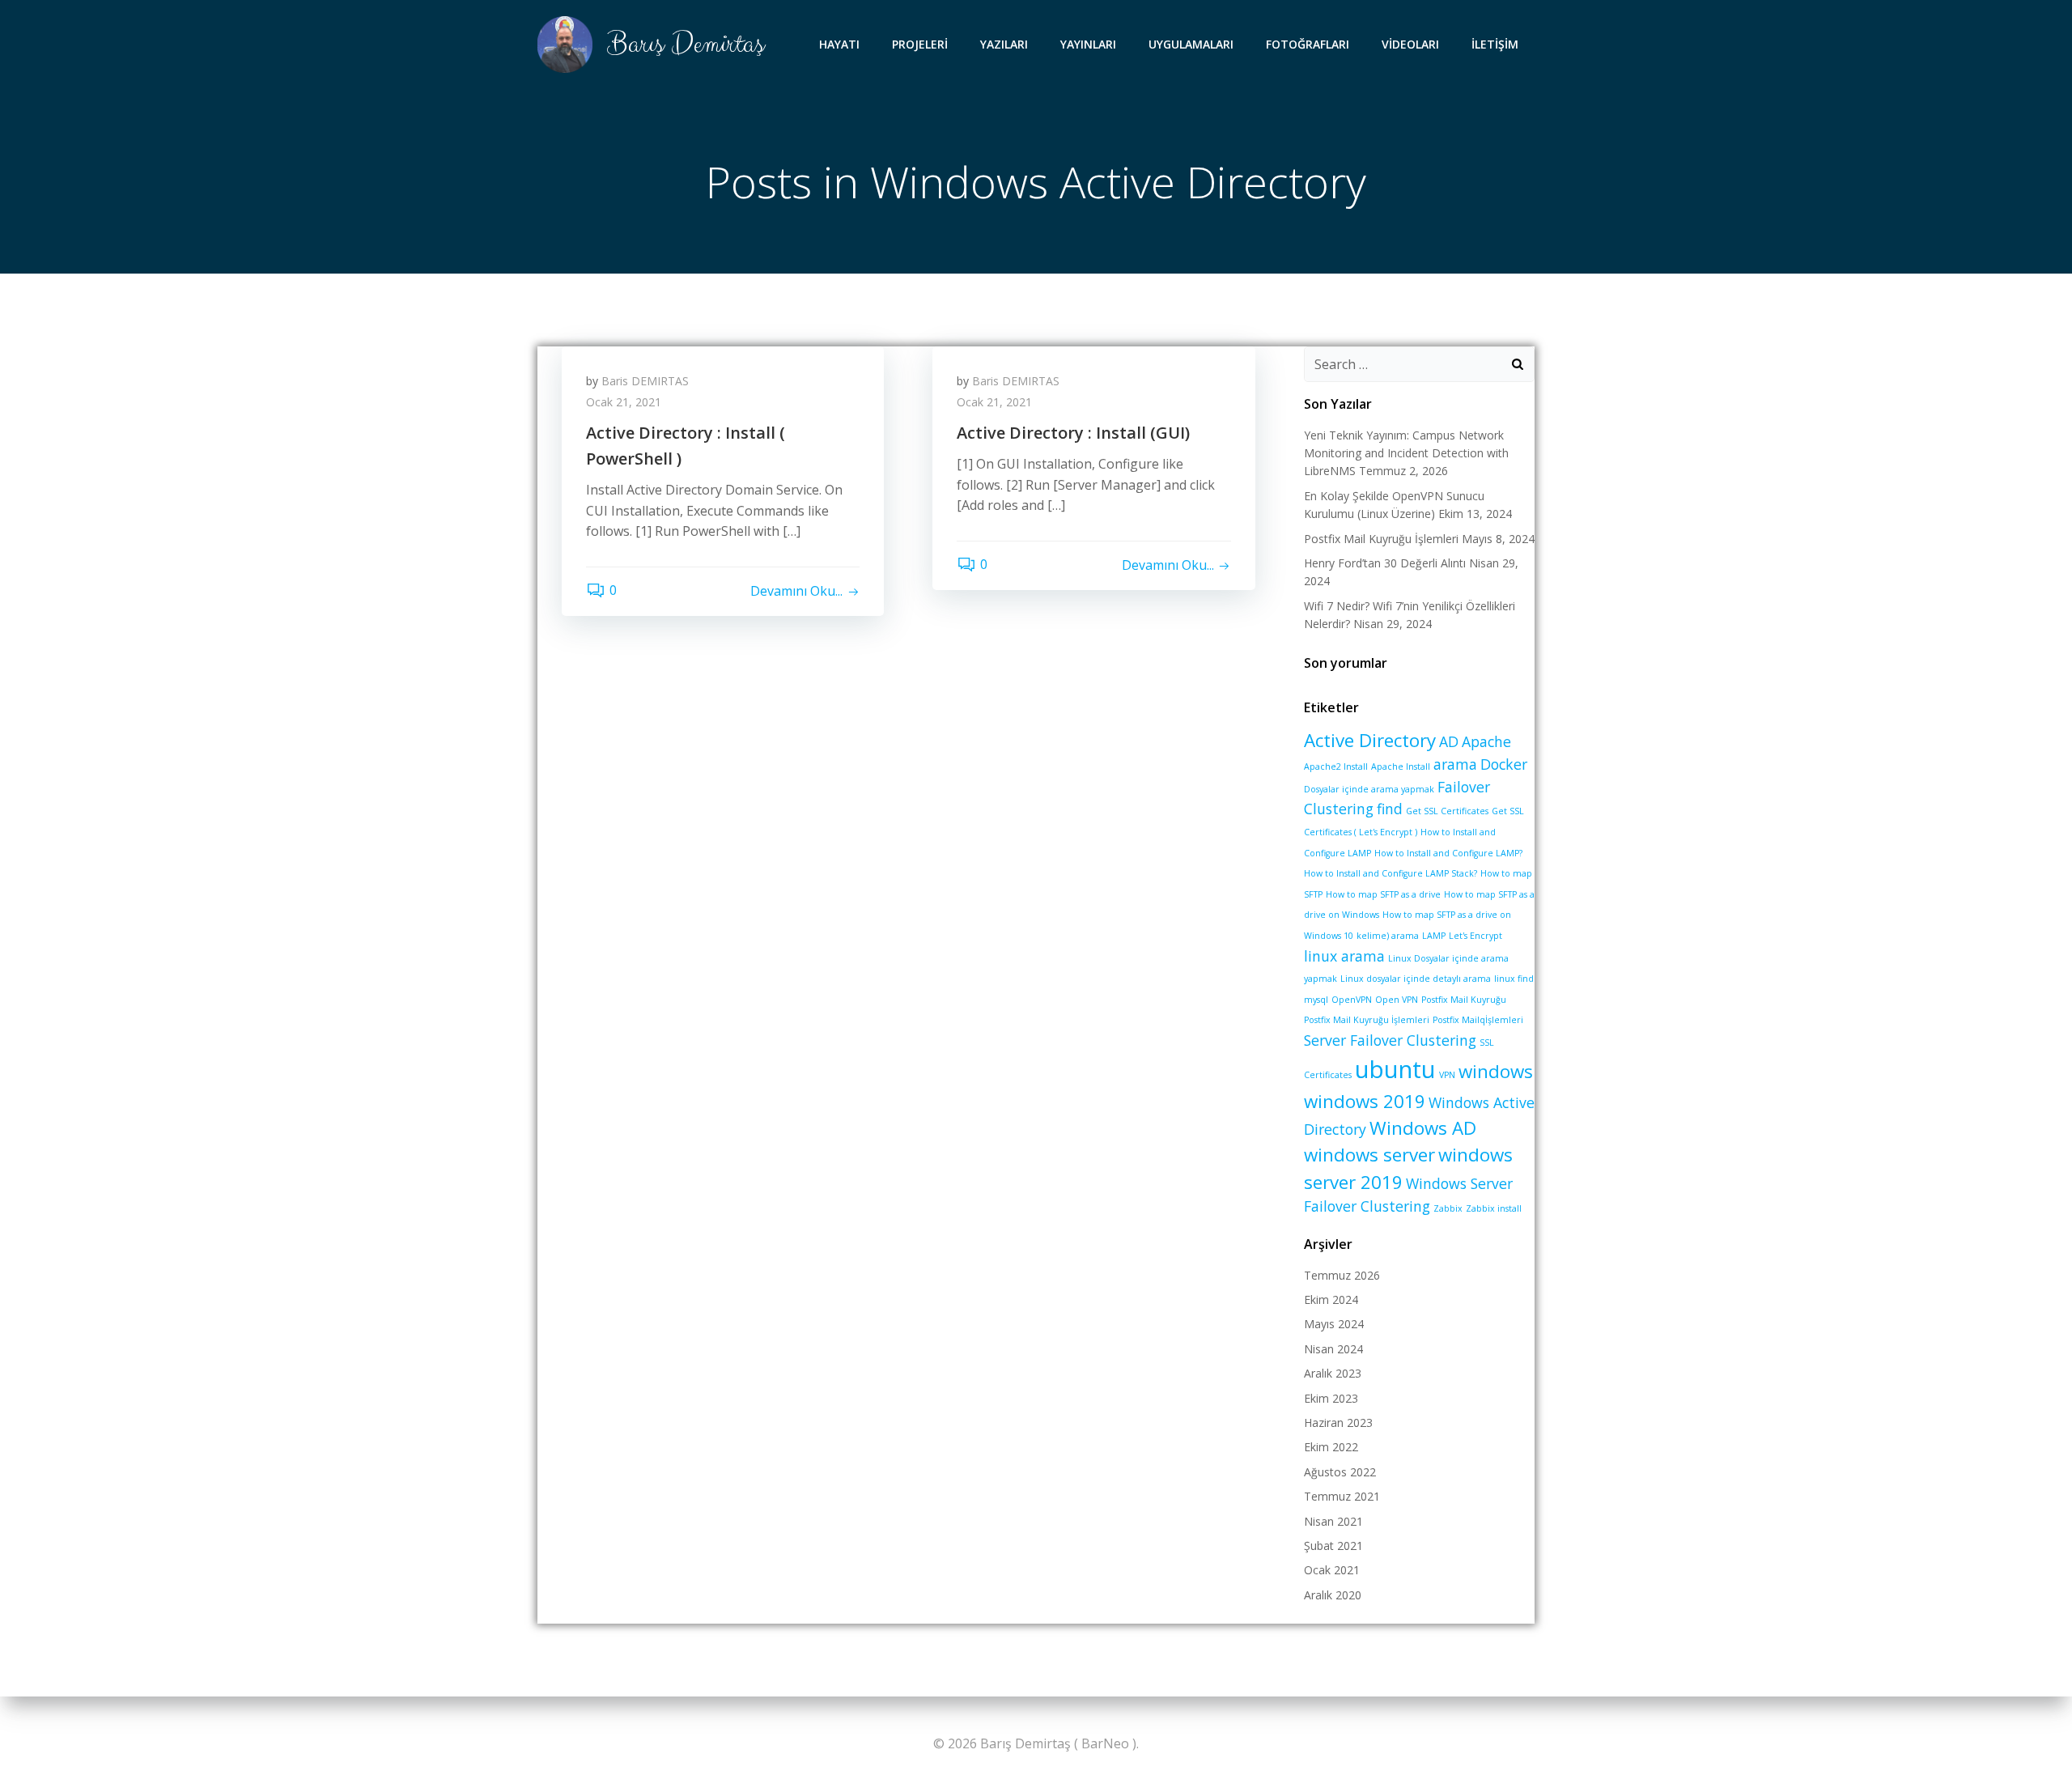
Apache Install (1401, 766)
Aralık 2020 (1333, 1595)
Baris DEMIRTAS (645, 381)
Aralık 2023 (1333, 1373)
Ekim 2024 (1331, 1299)
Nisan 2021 (1333, 1521)
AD (1449, 741)
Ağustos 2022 (1340, 1472)
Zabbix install (1494, 1208)
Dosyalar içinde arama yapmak (1369, 789)
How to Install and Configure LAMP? (1448, 853)
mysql (1316, 1000)
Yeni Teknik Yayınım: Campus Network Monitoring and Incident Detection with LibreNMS (1406, 453)
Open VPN (1397, 1000)
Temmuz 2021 (1342, 1496)
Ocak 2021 (1332, 1570)
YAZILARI (1004, 44)
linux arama (1344, 956)
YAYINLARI (1088, 44)
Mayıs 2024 (1334, 1324)
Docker (1504, 764)
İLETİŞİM (1495, 44)
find (1390, 809)
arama (1455, 764)
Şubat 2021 (1333, 1546)
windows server (1369, 1155)
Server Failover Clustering (1390, 1040)
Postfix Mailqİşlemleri (1478, 1020)
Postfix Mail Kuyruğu (1464, 1000)
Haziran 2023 (1338, 1423)
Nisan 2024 (1333, 1349)
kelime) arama (1388, 936)
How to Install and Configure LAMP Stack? (1391, 873)
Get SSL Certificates (1447, 811)
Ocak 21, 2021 (624, 402)
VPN (1447, 1075)
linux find (1514, 979)
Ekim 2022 (1331, 1447)
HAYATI (839, 44)
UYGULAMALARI (1191, 44)
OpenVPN (1352, 1000)
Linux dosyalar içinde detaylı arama (1416, 979)
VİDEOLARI (1410, 44)
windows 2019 (1365, 1101)
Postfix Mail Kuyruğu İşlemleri (1381, 539)
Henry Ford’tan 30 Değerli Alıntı (1385, 563)
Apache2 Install (1336, 766)
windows (1496, 1071)
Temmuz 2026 (1342, 1275)
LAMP (1434, 936)
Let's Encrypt (1475, 936)
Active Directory (1370, 740)
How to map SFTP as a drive (1383, 894)
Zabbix (1448, 1208)
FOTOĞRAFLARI (1308, 44)
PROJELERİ (920, 44)
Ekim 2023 (1331, 1398)
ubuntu (1395, 1069)
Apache (1486, 741)
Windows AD (1423, 1128)
